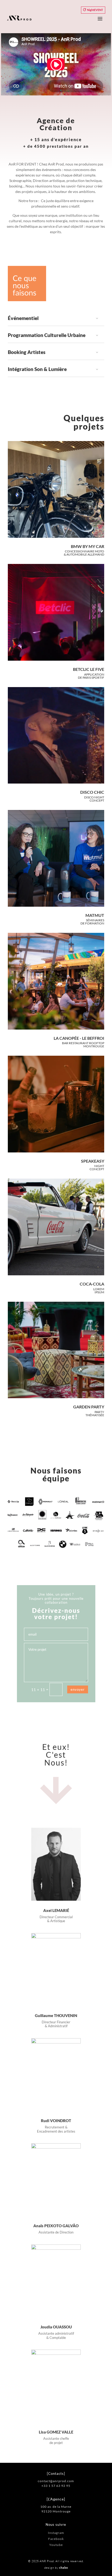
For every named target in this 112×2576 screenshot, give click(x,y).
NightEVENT (95, 10)
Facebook (56, 2539)
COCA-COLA (92, 1284)
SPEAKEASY (93, 1161)
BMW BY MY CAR (88, 546)
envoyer (78, 1689)
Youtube (56, 2545)
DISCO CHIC (92, 792)
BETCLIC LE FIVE (89, 669)
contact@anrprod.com (56, 2481)
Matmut (95, 915)
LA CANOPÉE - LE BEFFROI (79, 1038)
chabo (64, 2568)
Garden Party (89, 1407)
